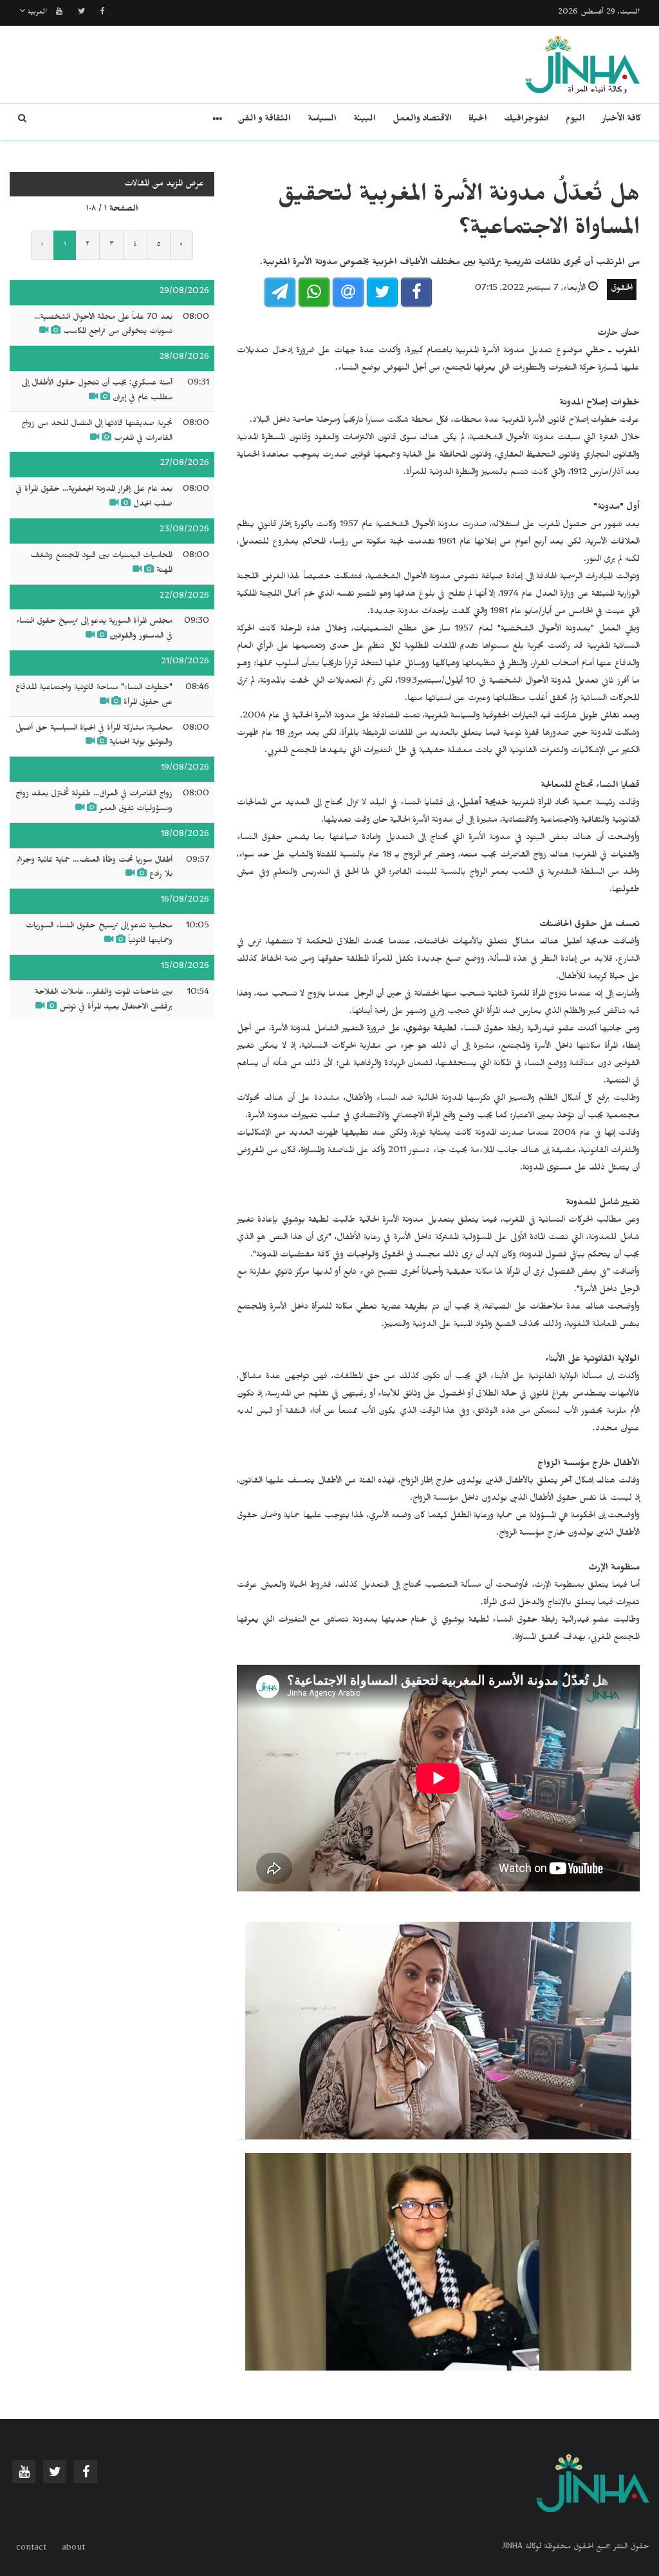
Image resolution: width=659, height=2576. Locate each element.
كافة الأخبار (621, 120)
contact (31, 2549)
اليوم (575, 120)
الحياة (478, 120)
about (73, 2549)
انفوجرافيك (526, 120)
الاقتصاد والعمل (422, 120)
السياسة (322, 120)
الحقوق (622, 289)
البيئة (365, 120)
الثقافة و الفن (264, 120)
